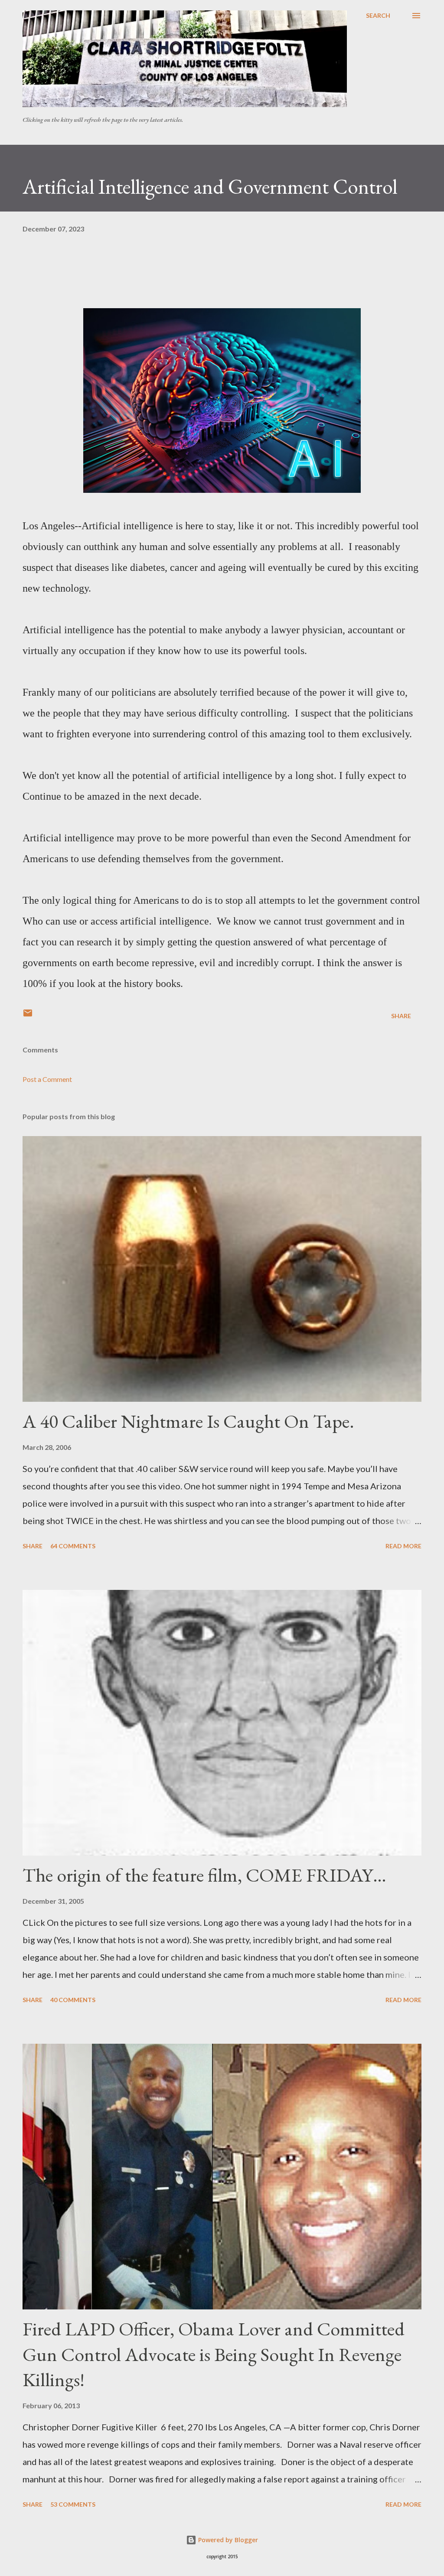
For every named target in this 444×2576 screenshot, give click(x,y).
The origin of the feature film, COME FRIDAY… (204, 1875)
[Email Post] (28, 1016)
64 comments (73, 1546)
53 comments (73, 2504)
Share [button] (401, 1016)
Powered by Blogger (227, 2540)
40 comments (73, 2000)
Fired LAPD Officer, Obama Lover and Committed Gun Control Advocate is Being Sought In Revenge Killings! (214, 2354)
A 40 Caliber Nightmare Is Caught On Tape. (188, 1421)
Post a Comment (47, 1079)
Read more (403, 1546)
